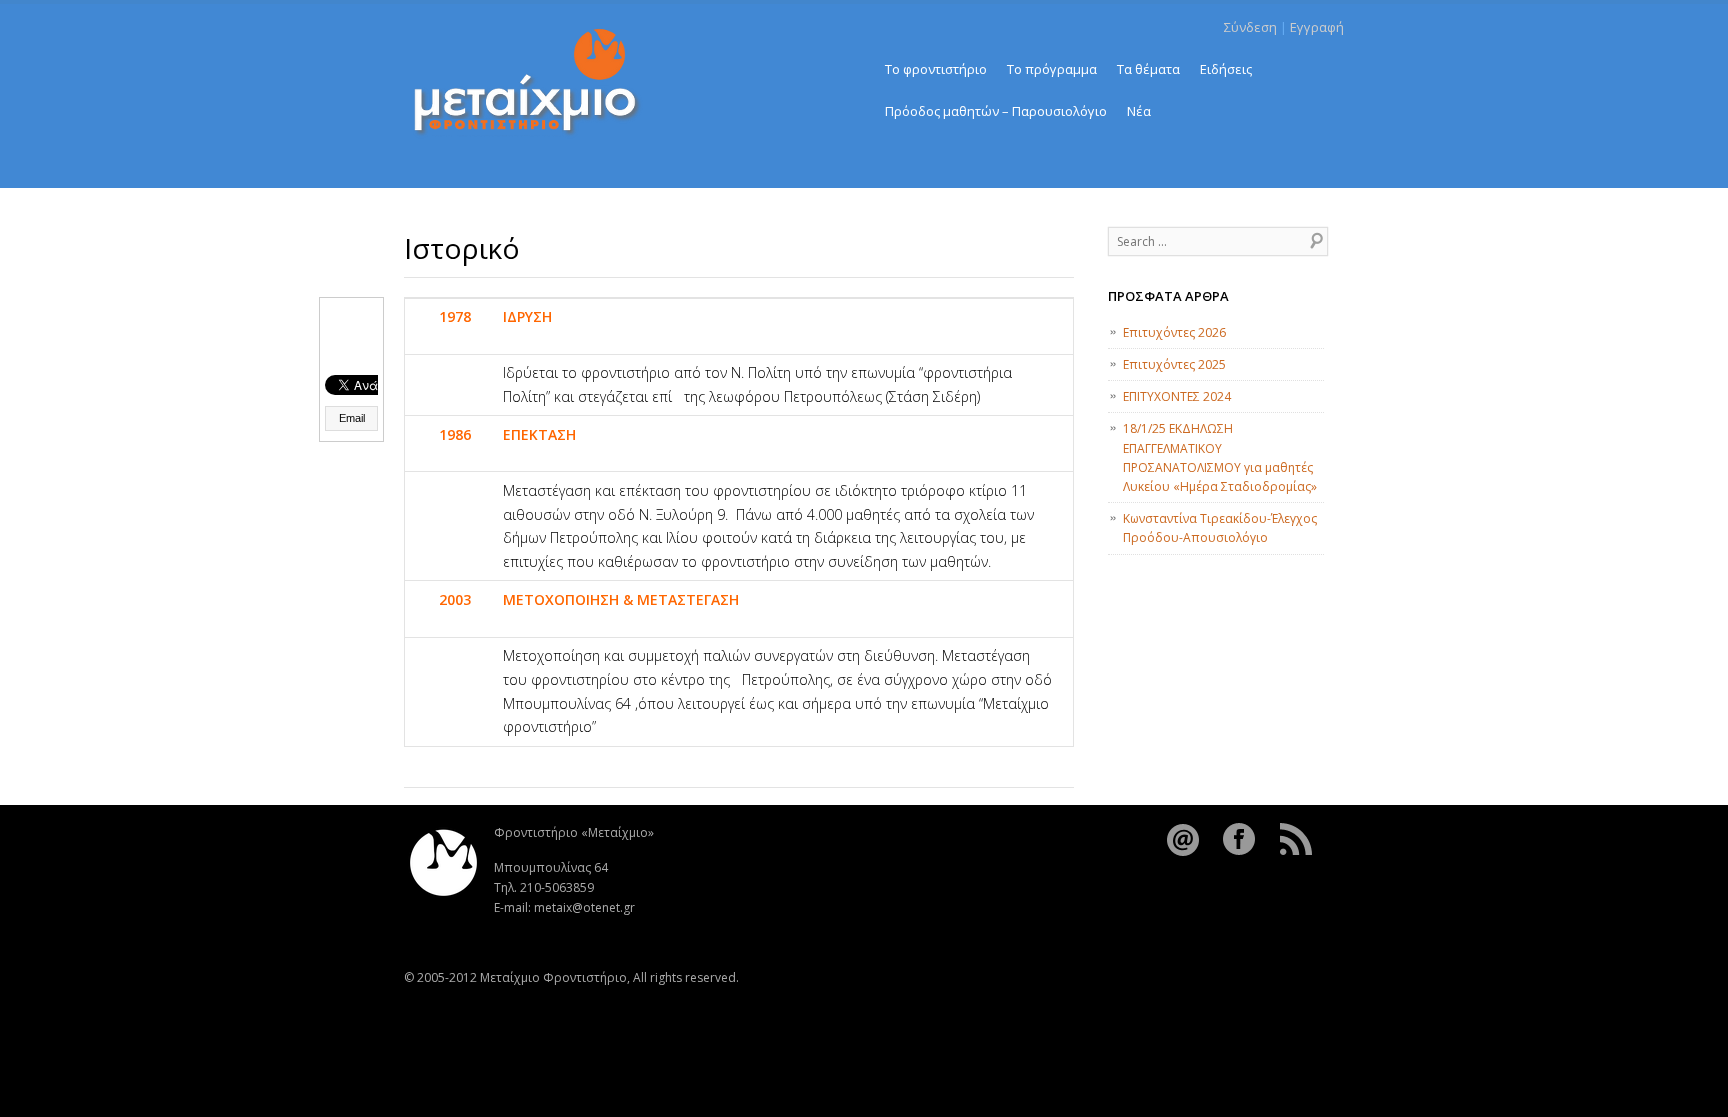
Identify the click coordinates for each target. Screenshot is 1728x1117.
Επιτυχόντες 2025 (1174, 364)
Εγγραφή (1317, 27)
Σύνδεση (1250, 27)
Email (352, 418)
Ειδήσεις (1226, 69)
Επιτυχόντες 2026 (1174, 332)
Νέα (1139, 111)
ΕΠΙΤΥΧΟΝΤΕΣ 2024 (1177, 396)
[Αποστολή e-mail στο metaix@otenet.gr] (1184, 852)
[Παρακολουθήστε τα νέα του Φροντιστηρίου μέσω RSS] (1297, 852)
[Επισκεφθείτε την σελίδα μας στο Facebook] (1241, 852)
